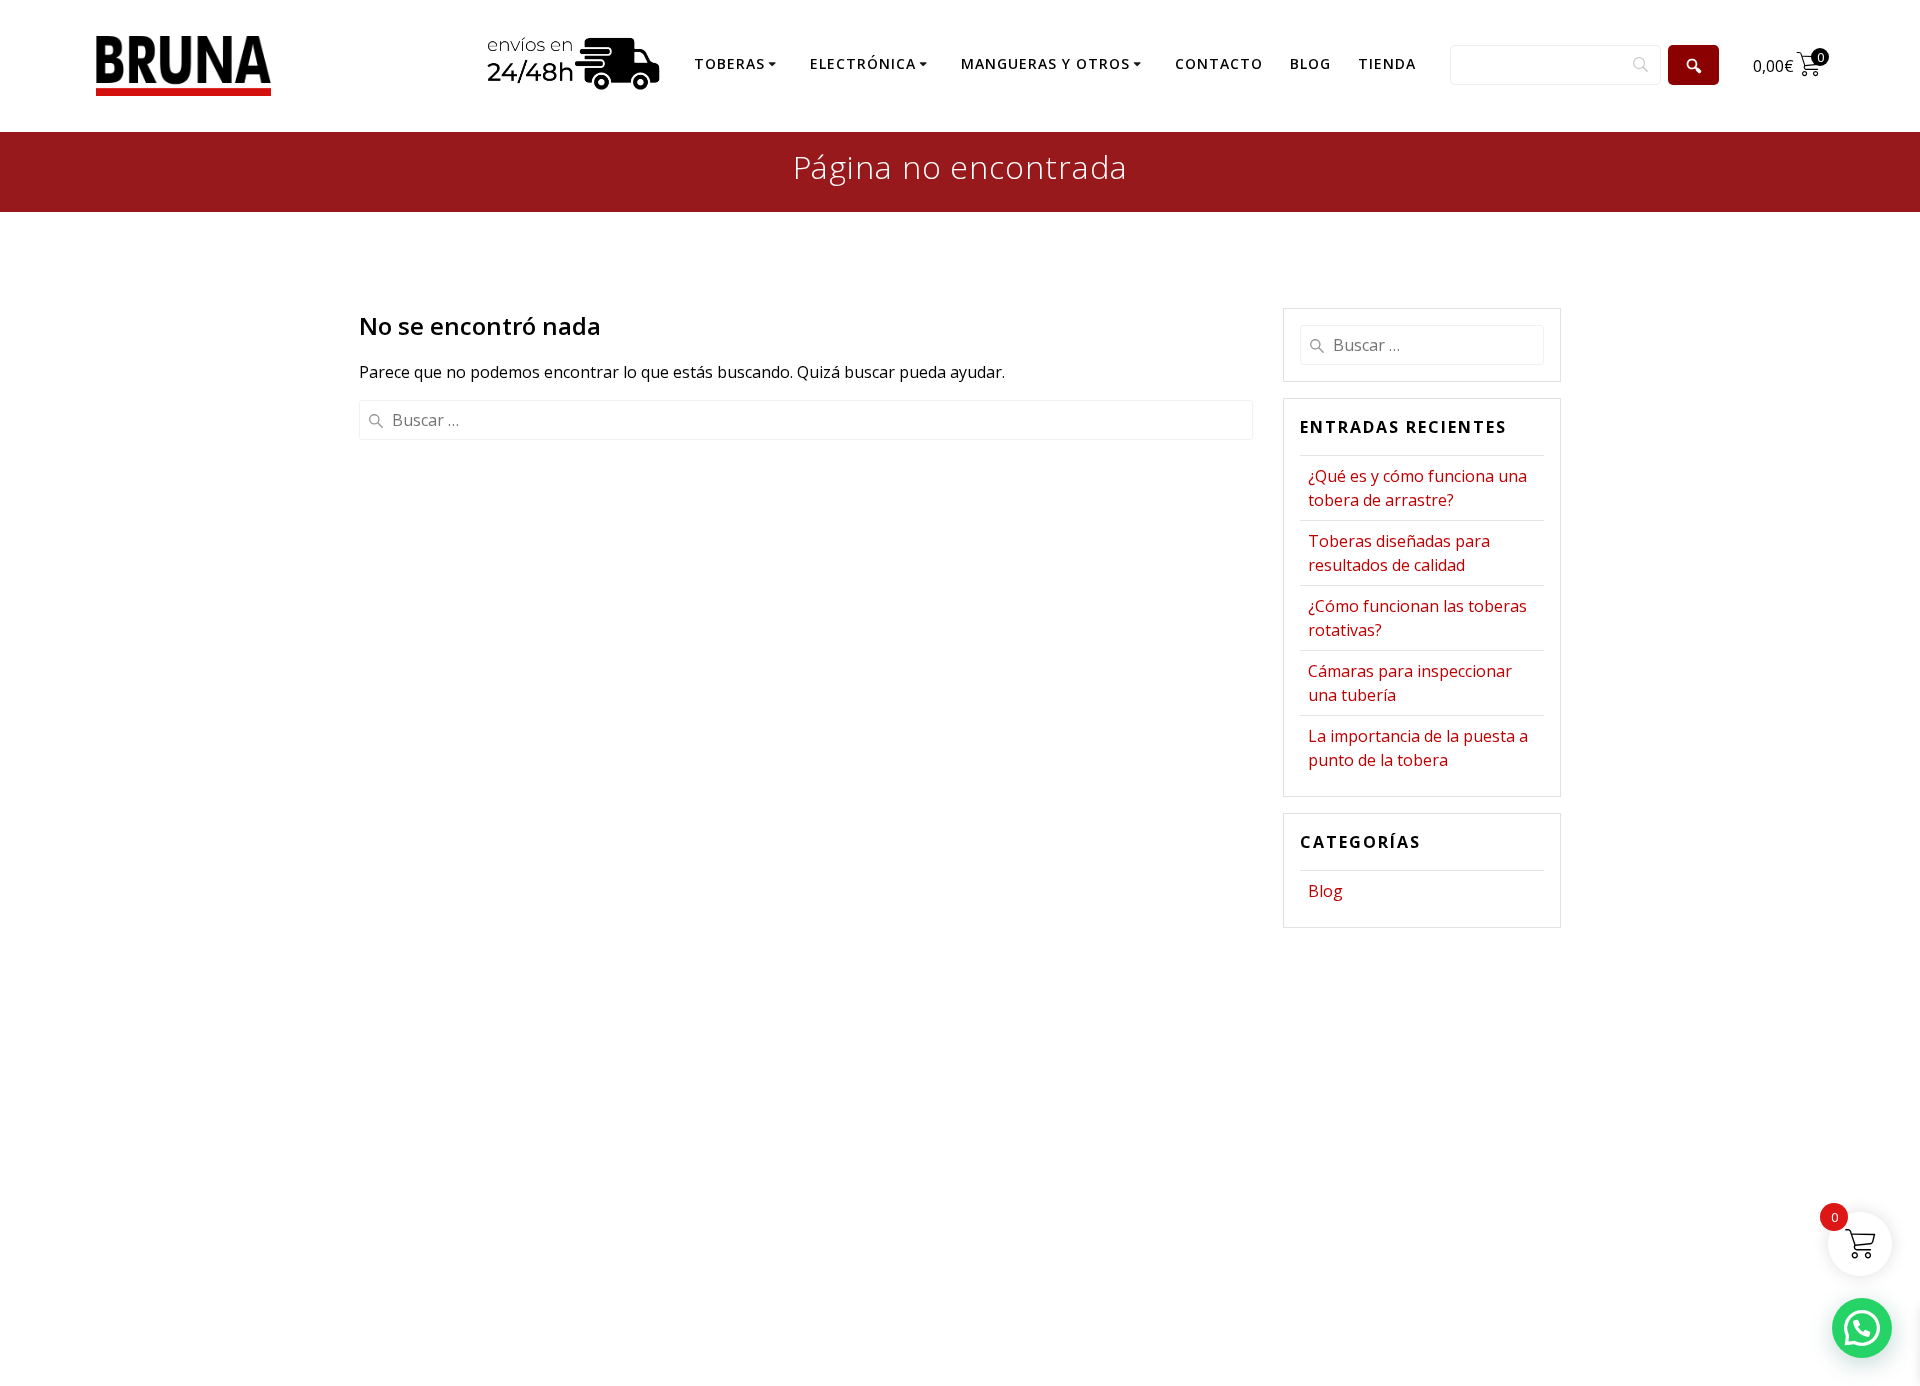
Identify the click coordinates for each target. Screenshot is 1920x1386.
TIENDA (1387, 63)
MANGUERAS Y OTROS (1045, 63)
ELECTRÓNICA (863, 63)
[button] (1862, 1328)
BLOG (1310, 63)
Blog (1325, 891)
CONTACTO (1219, 63)
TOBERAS (729, 63)
